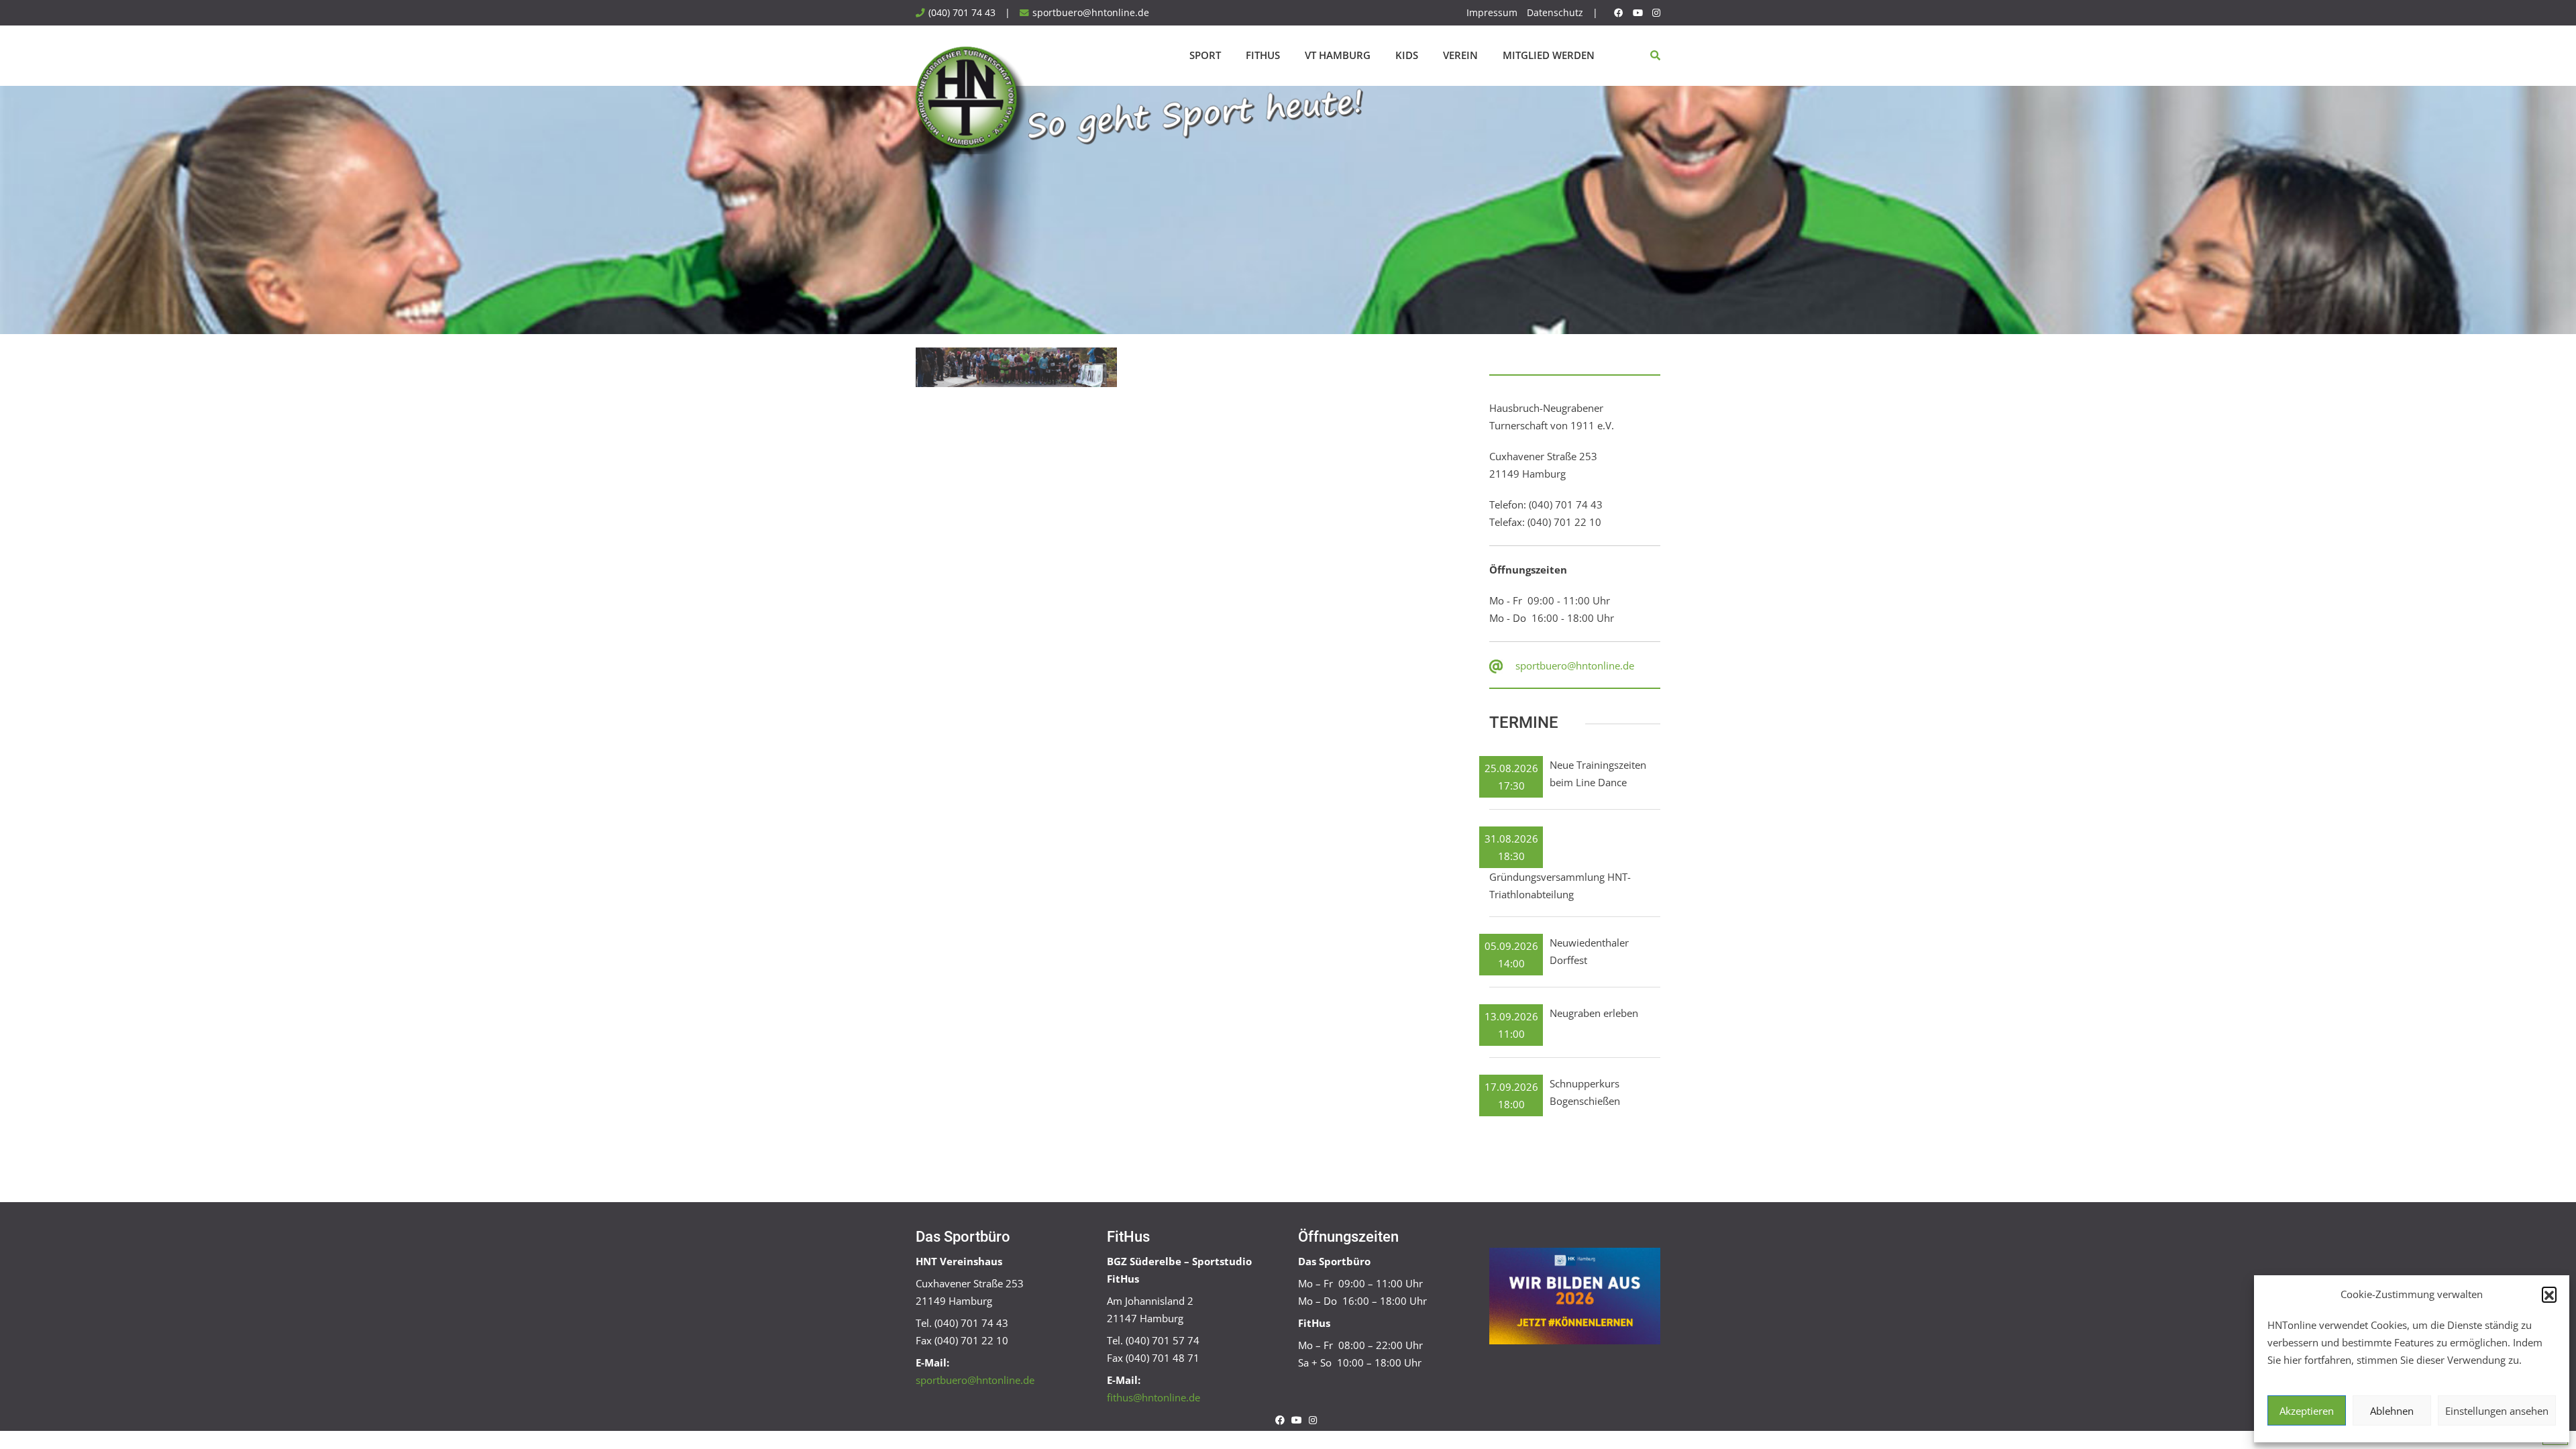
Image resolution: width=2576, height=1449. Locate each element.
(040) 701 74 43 (962, 13)
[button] (2549, 1294)
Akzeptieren (2307, 1411)
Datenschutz (1555, 13)
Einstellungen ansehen (2497, 1411)
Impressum (1492, 13)
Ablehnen (2392, 1411)
